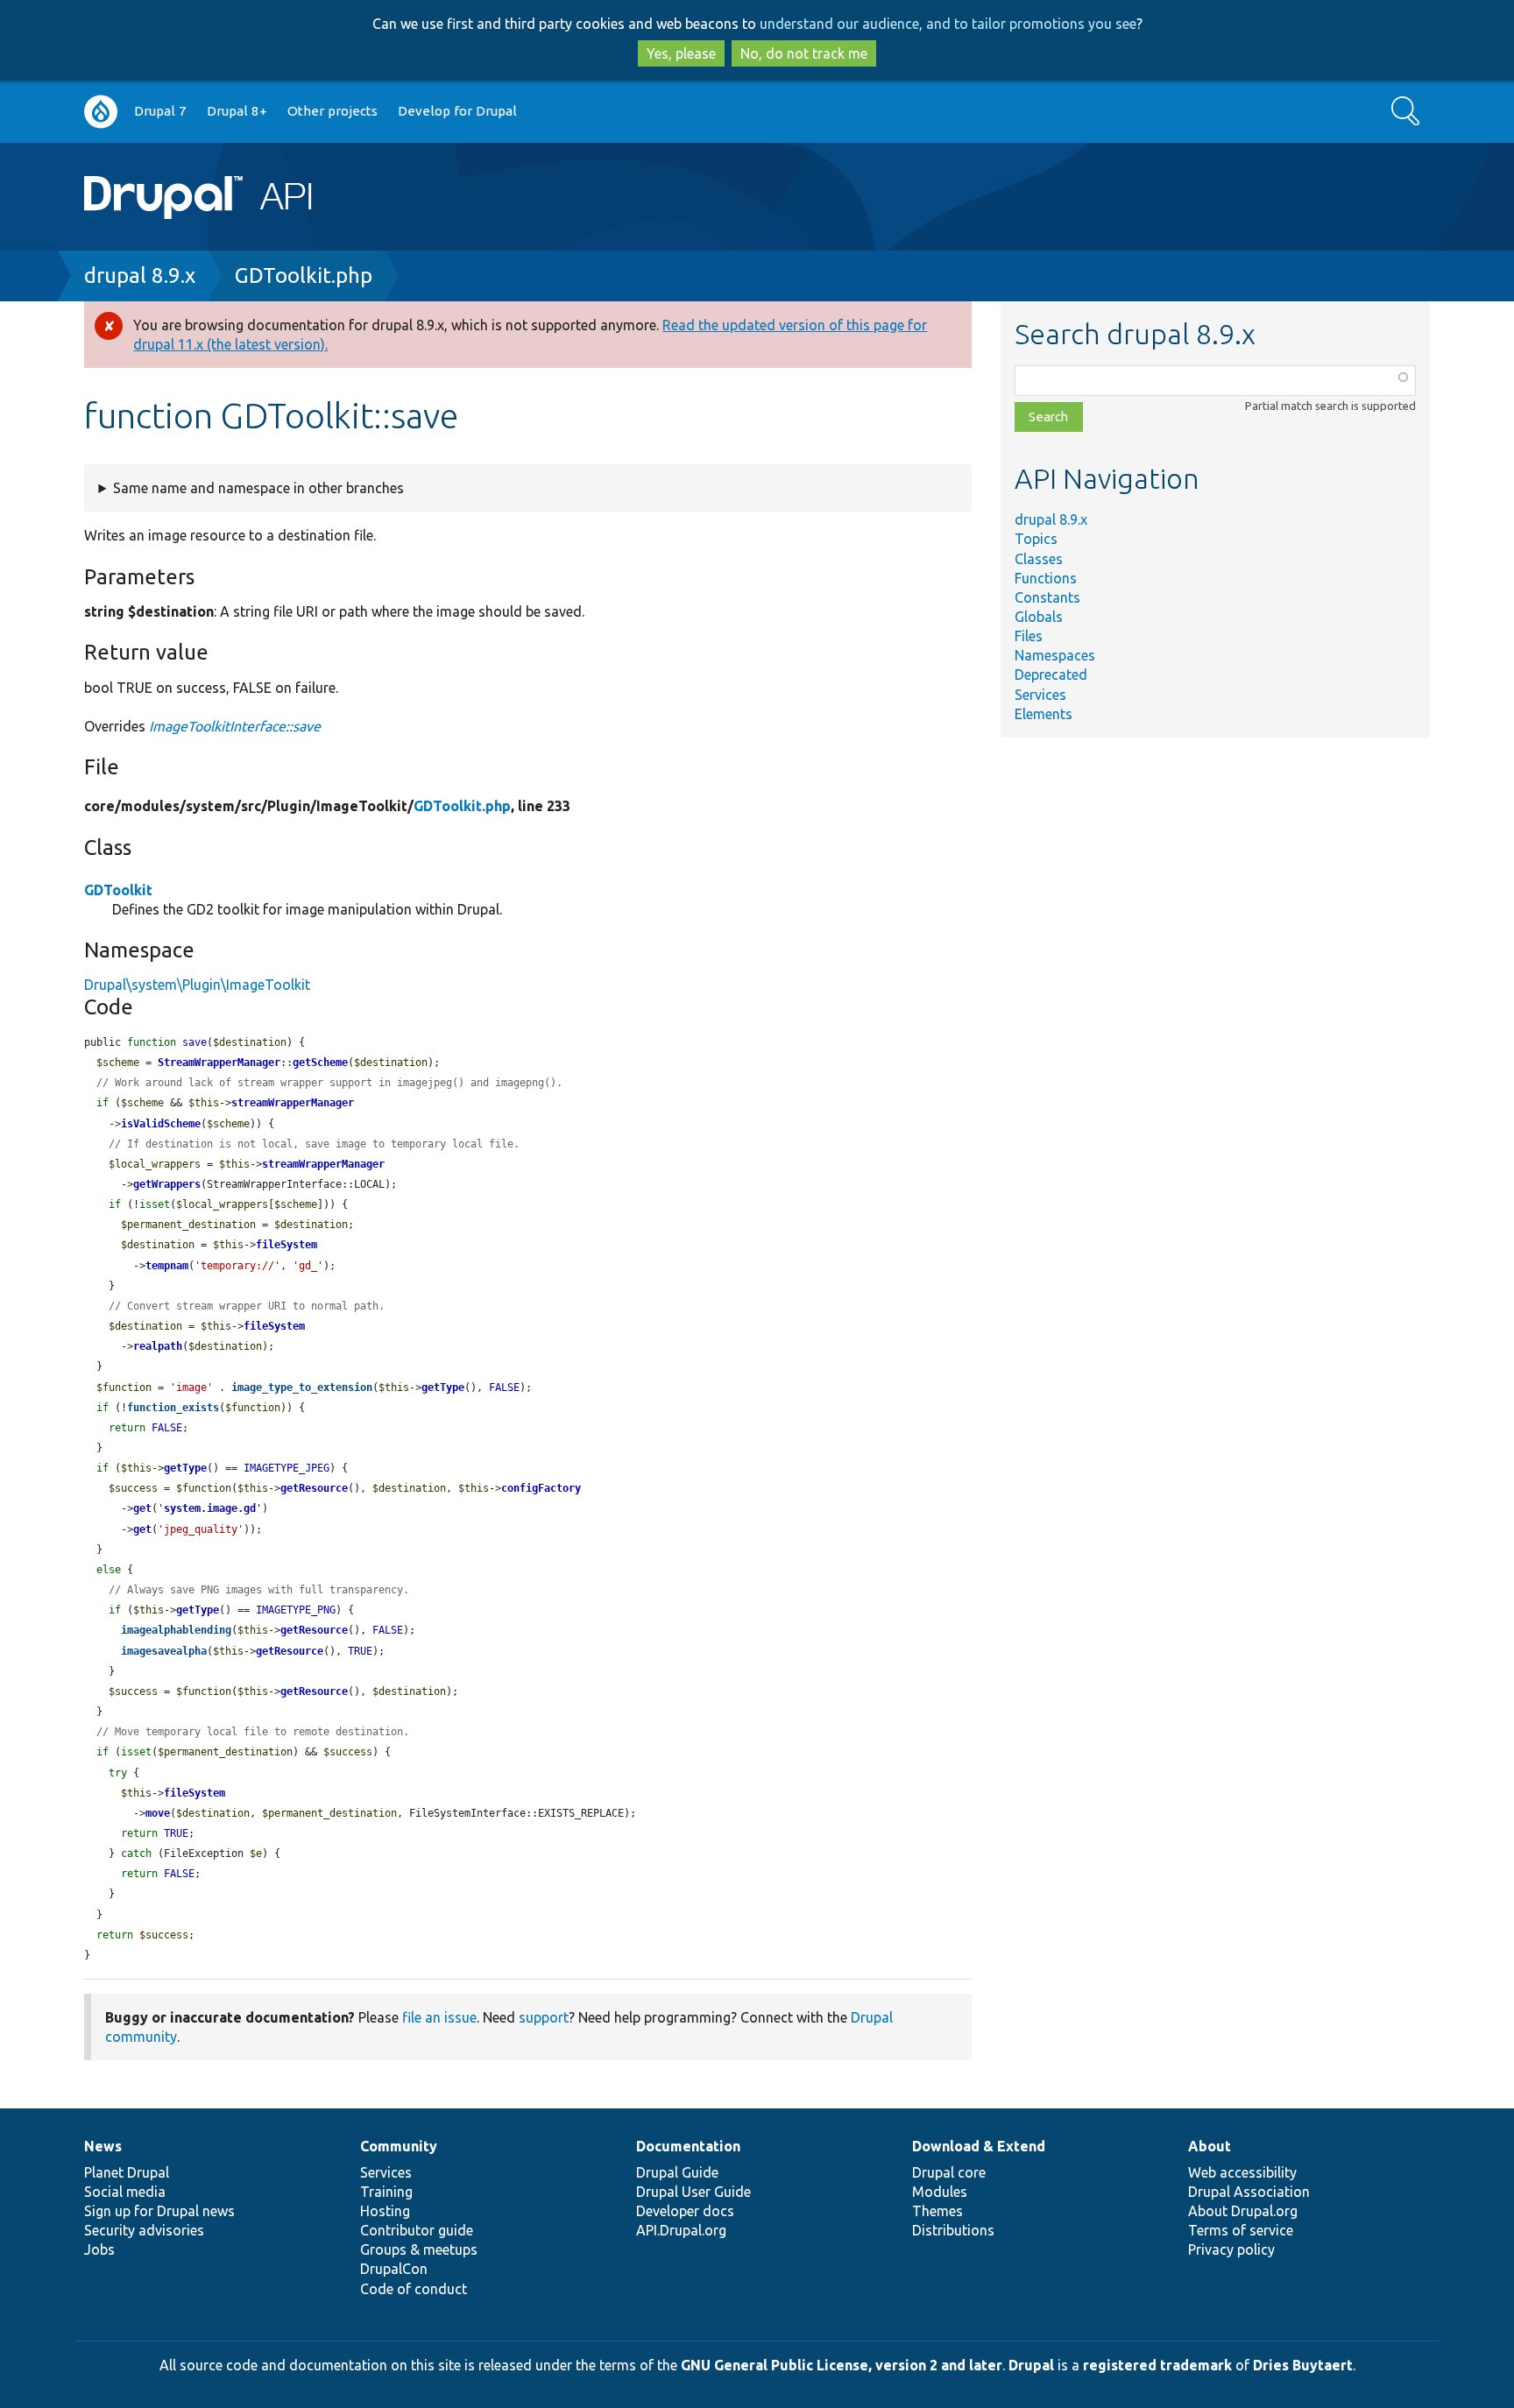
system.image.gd (210, 1508)
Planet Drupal (127, 2172)
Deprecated (1051, 674)
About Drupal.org (1243, 2211)
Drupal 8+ (237, 111)
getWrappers (167, 1184)
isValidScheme (161, 1124)
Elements (1044, 714)
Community (399, 2146)
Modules (940, 2192)
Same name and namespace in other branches (258, 488)
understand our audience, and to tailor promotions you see (948, 24)
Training (386, 2192)
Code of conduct (414, 2289)
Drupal (1031, 2365)
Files (1029, 636)
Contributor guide (417, 2230)
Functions (1046, 578)
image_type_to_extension (302, 1388)
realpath (158, 1346)
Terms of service (1241, 2230)
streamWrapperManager (293, 1103)
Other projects (333, 111)
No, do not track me (804, 53)
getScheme (320, 1063)
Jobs (99, 2249)
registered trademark (1157, 2365)
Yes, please (681, 53)
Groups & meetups (419, 2249)
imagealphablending (176, 1630)
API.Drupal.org (681, 2230)
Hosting (385, 2211)
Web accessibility (1242, 2172)
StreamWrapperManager (219, 1063)
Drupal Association (1249, 2192)
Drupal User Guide (693, 2192)
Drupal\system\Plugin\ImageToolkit (197, 985)
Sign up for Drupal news (159, 2211)
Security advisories (144, 2230)
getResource (314, 1488)
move (158, 1813)
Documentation (688, 2146)
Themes (937, 2211)
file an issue (439, 2017)
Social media (125, 2192)
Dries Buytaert (1303, 2365)
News (103, 2146)
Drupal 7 (160, 111)
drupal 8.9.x (140, 275)
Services (1040, 695)
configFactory (541, 1488)
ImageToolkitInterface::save (235, 726)
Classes (1039, 559)
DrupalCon (394, 2269)
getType (443, 1388)
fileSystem (287, 1245)
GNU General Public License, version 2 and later (842, 2365)
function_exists (173, 1408)
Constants (1047, 597)
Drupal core (949, 2172)
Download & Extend (979, 2146)
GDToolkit (118, 890)
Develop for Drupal (457, 111)
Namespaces (1055, 655)
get (142, 1508)
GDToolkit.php (304, 275)
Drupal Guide (677, 2172)
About (1210, 2146)
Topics (1036, 539)
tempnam (167, 1266)
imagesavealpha (164, 1651)
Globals (1039, 617)
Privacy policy (1231, 2249)
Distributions (953, 2230)
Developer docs (685, 2211)
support (544, 2017)
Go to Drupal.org (101, 112)
